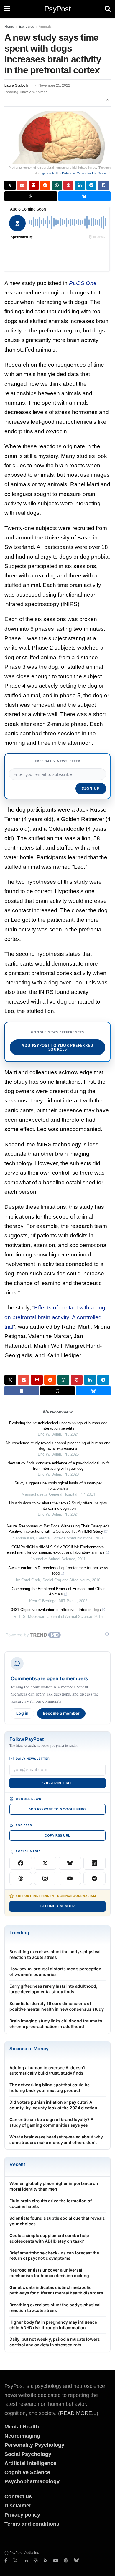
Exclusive (27, 27)
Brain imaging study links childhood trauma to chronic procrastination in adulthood (56, 2024)
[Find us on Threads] (66, 2561)
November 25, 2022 (54, 85)
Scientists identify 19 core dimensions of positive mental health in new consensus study (57, 2006)
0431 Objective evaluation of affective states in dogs (56, 1610)
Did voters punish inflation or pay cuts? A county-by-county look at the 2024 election (53, 2105)
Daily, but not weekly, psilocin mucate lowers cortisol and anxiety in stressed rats (55, 2342)
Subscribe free (57, 1783)
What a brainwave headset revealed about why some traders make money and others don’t (56, 2140)
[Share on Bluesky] (85, 196)
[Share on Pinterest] (68, 185)
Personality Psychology (34, 2445)
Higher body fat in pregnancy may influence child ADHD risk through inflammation (53, 2325)
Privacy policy (22, 2515)
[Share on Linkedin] (80, 185)
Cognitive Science (27, 2472)
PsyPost (57, 9)
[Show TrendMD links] (107, 1634)
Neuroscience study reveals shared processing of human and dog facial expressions (58, 1446)
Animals (45, 27)
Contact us (18, 2496)
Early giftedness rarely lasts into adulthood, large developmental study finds (53, 1989)
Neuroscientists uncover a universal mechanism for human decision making (49, 2273)
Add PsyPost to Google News (57, 1809)
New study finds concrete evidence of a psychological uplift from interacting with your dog (58, 1466)
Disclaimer (18, 2506)
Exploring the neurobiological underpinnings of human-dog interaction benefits (58, 1426)
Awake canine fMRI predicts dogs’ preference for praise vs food (58, 1571)
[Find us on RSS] (46, 2561)
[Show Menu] (7, 9)
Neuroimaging (22, 2436)
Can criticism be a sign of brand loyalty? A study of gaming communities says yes (51, 2122)
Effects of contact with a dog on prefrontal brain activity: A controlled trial (55, 1317)
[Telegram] (95, 1878)
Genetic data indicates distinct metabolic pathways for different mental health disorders (56, 2290)
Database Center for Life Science (86, 173)
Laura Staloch (16, 85)
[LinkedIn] (95, 1863)
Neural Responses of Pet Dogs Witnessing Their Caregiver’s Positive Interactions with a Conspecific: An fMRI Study (58, 1529)
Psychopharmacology (32, 2481)
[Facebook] (21, 1863)
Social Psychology (28, 2454)
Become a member (61, 1713)
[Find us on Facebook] (6, 2561)
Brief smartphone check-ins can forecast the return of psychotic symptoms (54, 2256)
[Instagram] (45, 1878)
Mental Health (22, 2427)
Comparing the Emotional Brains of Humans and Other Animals (58, 1591)
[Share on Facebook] (103, 185)
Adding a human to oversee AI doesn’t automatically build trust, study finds (47, 2070)
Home (9, 27)
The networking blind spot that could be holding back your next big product (50, 2087)
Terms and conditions (32, 2524)
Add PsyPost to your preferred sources (57, 1047)
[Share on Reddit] (45, 185)
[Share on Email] (22, 185)
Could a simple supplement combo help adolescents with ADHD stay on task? (49, 2238)
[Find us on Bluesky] (76, 2561)
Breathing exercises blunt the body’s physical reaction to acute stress (55, 1954)
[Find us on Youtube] (56, 2561)
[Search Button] (108, 9)
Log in (22, 1713)
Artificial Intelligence (30, 2463)
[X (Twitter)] (45, 1863)
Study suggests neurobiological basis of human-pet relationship (58, 1486)
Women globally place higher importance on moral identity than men (54, 2186)
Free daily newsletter (57, 761)
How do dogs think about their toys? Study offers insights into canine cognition (58, 1506)
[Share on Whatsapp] (57, 185)
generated (49, 173)
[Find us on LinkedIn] (26, 2561)
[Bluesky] (70, 1863)
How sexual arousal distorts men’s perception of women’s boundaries (55, 1971)
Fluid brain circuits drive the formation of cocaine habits (51, 2203)
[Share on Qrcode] (34, 185)
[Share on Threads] (31, 196)
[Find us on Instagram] (36, 2561)
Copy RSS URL (57, 1835)
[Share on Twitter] (10, 185)
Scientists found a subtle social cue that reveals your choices (57, 2221)
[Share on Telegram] (91, 185)
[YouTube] (70, 1878)
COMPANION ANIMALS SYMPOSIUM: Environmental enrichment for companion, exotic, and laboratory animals (56, 1550)
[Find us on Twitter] (15, 2561)
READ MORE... (78, 2413)
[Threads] (21, 1878)
